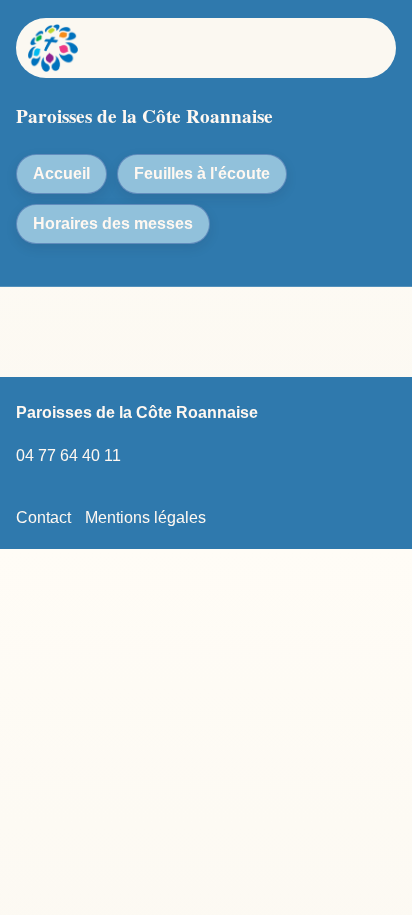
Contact (43, 517)
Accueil (61, 173)
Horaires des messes (113, 223)
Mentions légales (145, 517)
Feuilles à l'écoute (202, 173)
